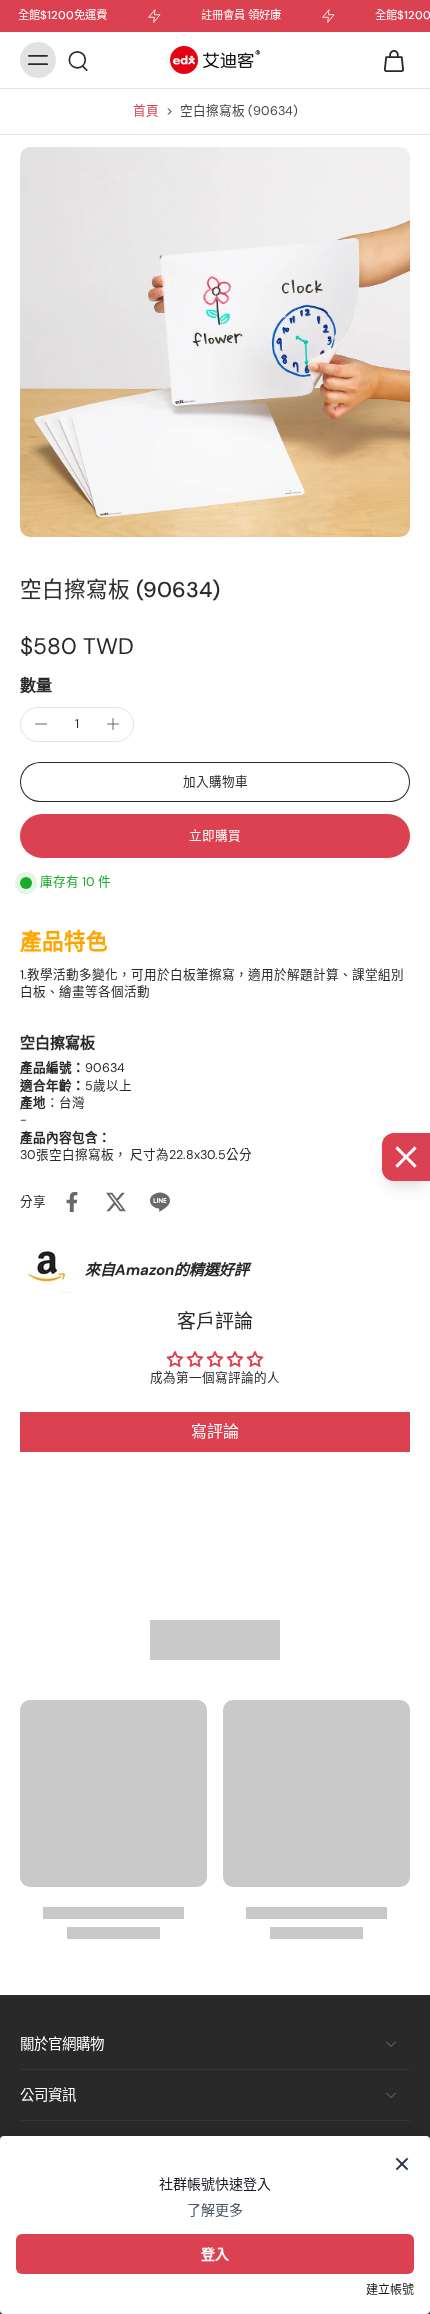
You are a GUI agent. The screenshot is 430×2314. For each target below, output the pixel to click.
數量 (36, 685)
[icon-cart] (388, 60)
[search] (78, 60)
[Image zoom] (215, 342)
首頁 (146, 111)
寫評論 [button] (215, 1431)
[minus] (41, 724)
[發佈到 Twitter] (116, 1202)
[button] (215, 782)
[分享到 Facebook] (72, 1202)
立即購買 (215, 836)
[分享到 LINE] (160, 1202)
